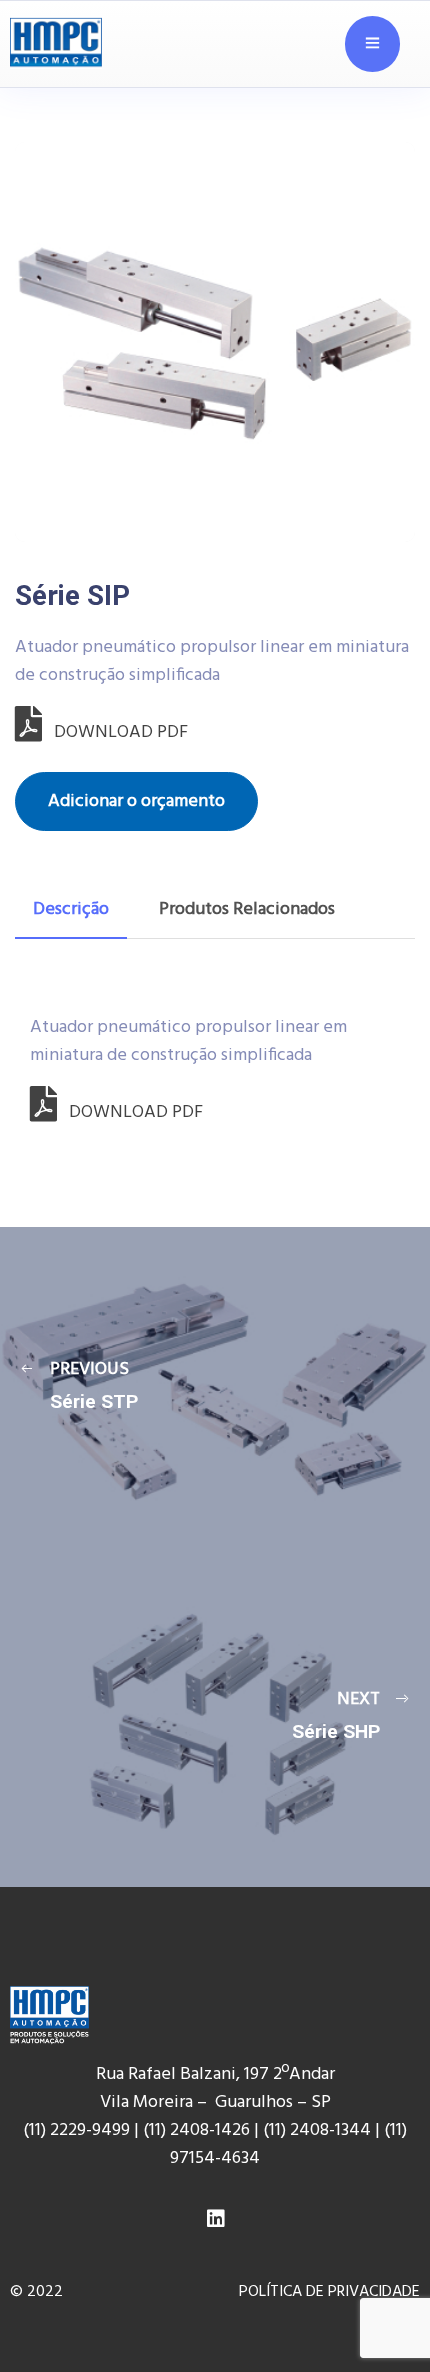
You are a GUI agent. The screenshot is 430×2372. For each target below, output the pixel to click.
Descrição (71, 909)
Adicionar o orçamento (136, 801)
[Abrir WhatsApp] (380, 2311)
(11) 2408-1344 (319, 2130)
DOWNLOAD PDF (115, 732)
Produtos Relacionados (247, 909)
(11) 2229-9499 (76, 2130)
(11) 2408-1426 (196, 2130)
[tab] (71, 910)
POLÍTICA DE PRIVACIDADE (329, 2292)
